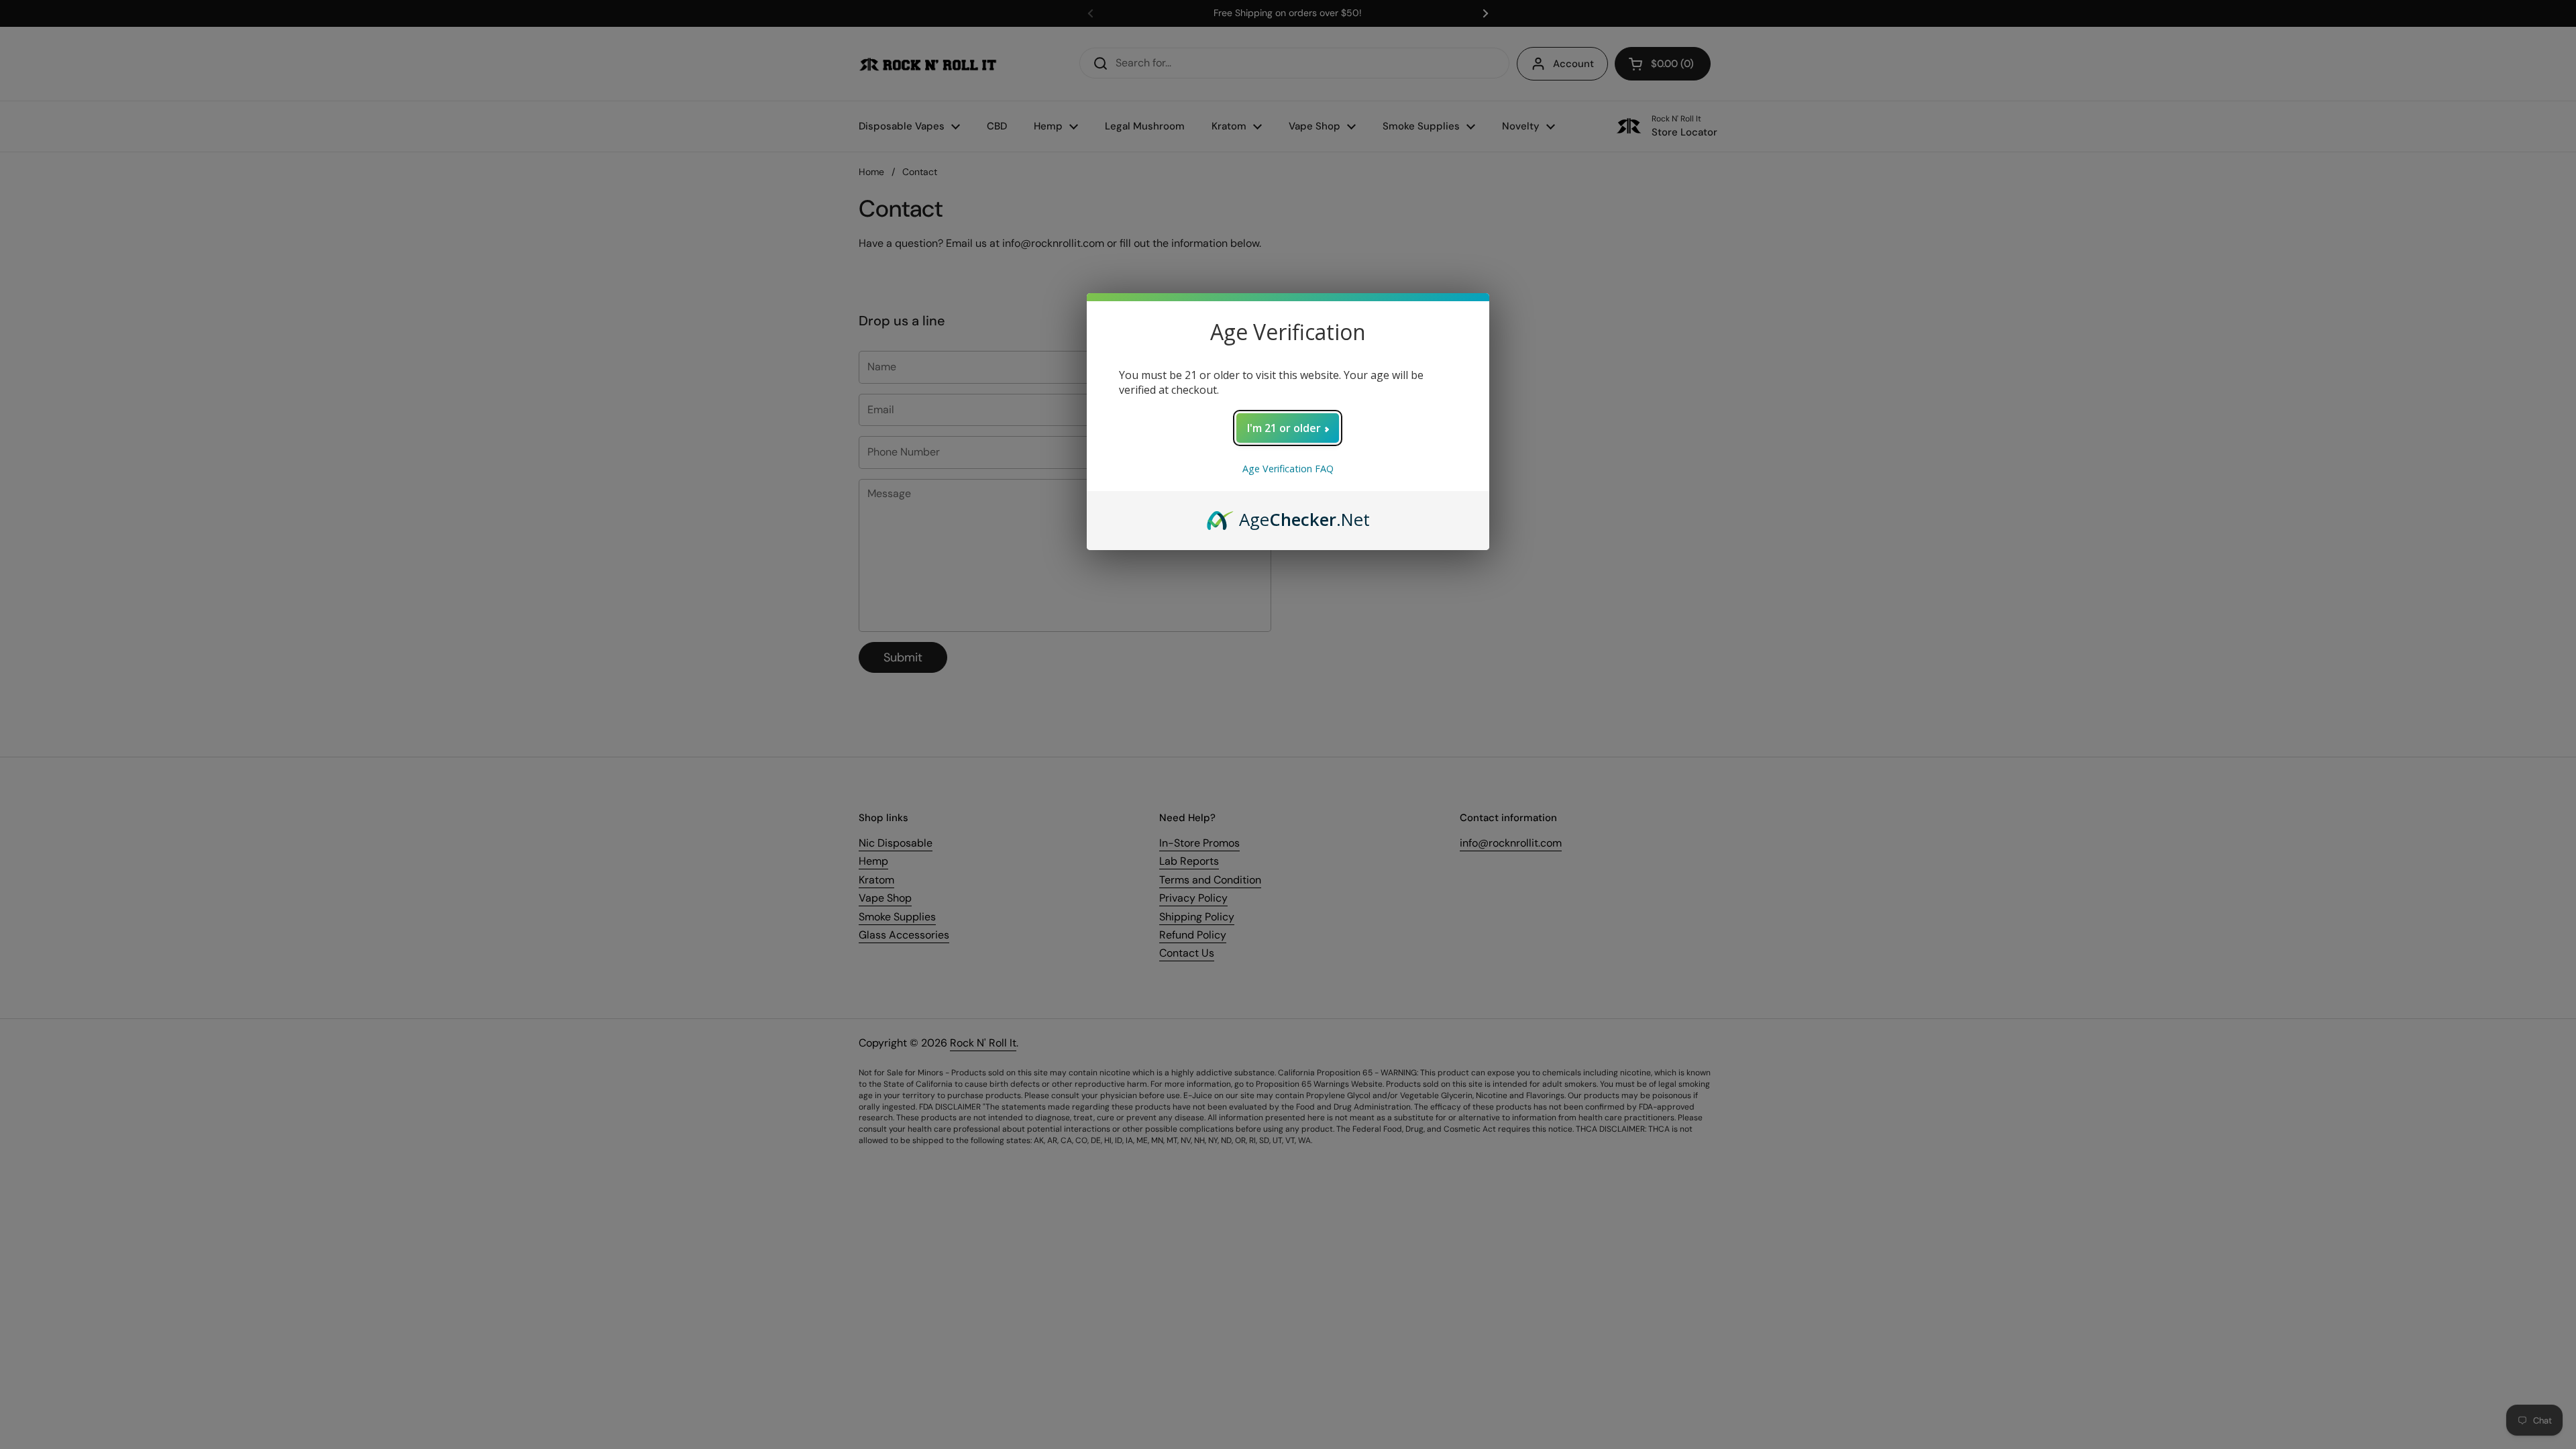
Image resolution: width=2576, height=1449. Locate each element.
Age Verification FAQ (1288, 469)
